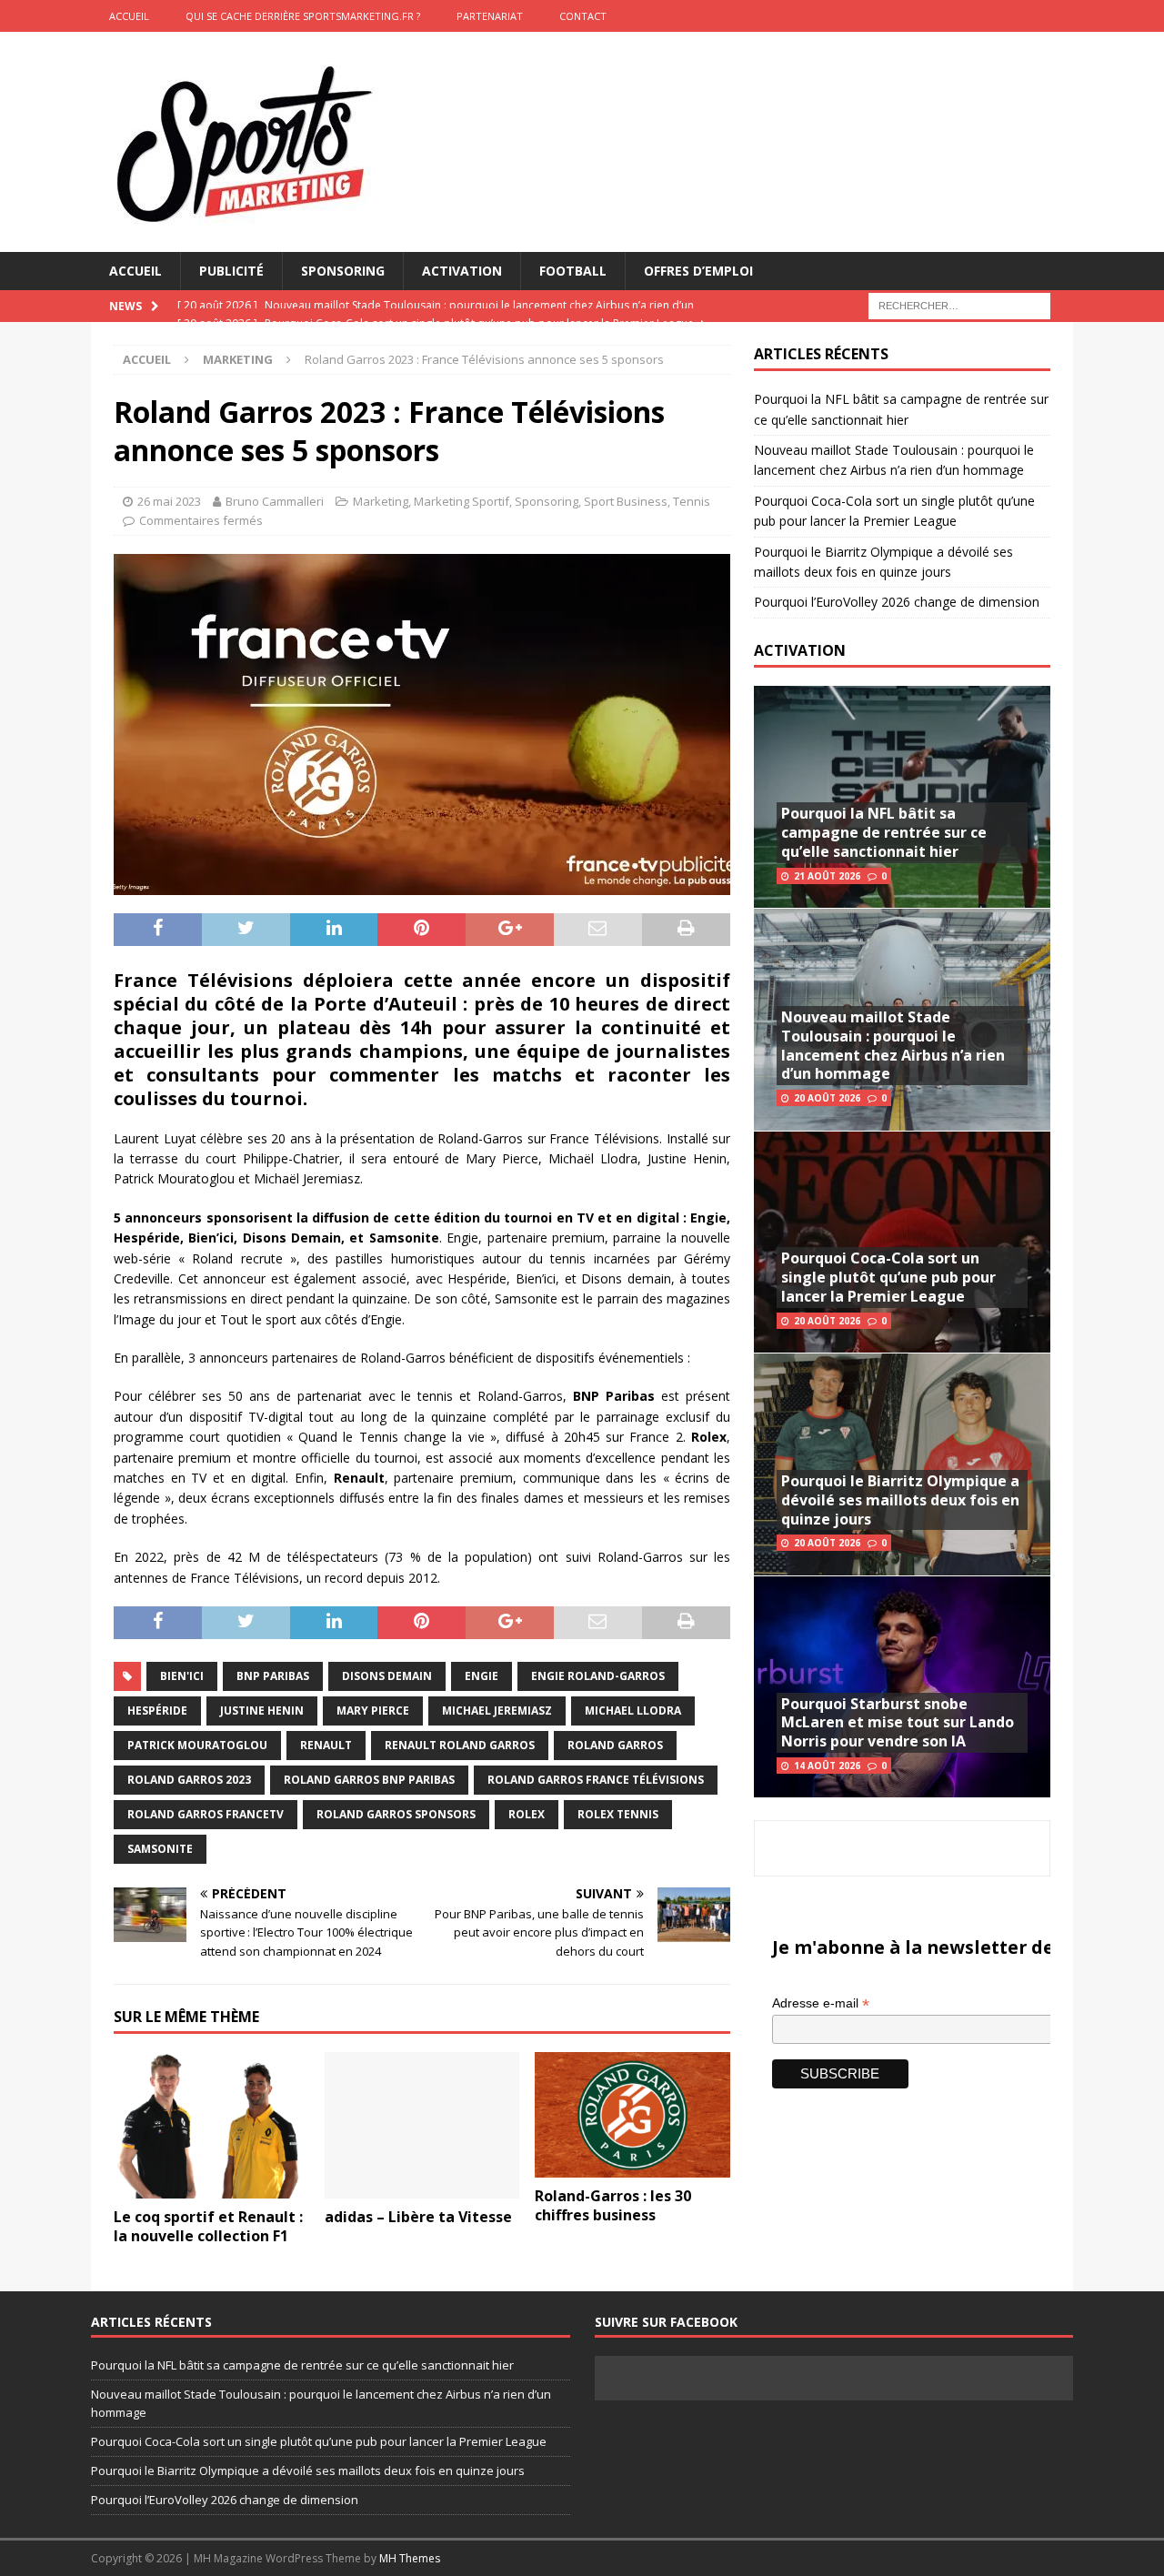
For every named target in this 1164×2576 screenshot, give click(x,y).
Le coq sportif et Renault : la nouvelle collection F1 (208, 2226)
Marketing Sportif (462, 501)
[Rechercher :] (959, 305)
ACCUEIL (129, 16)
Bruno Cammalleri (275, 501)
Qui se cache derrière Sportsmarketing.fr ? (303, 16)
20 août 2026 (827, 1098)
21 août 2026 (827, 876)
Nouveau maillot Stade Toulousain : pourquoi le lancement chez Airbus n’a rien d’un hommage (893, 1045)
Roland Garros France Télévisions (596, 1780)
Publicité (231, 271)
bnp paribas (273, 1676)
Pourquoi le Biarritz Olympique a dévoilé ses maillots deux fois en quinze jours (900, 1500)
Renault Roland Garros (460, 1745)
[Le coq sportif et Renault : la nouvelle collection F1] (211, 2125)
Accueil (135, 271)
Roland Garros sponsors (396, 1814)
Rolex (527, 1814)
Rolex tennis (618, 1814)
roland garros (615, 1745)
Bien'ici (182, 1676)
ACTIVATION (800, 650)
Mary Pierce (373, 1711)
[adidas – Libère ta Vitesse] (422, 2125)
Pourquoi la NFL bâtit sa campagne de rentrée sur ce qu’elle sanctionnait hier (884, 832)
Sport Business (626, 501)
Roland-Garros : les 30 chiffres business (613, 2205)
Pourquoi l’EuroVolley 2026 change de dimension (897, 602)
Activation (462, 271)
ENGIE (482, 1676)
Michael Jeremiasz (497, 1711)
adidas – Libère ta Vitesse (418, 2217)
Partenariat (490, 16)
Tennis (692, 501)
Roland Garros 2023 (189, 1780)
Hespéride (157, 1711)
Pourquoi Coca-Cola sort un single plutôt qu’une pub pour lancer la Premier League (888, 1277)
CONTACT (583, 16)
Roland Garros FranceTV (206, 1814)
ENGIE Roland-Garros (598, 1676)
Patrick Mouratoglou (197, 1745)
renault (326, 1745)
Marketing (381, 501)
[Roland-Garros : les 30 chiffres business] (632, 2115)
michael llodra (633, 1711)
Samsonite (160, 1849)
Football (573, 271)
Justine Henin (262, 1711)
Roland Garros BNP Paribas (369, 1780)
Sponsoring (343, 271)
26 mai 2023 (169, 501)
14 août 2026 (827, 1766)
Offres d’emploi (698, 271)
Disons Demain (387, 1676)
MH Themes (410, 2558)
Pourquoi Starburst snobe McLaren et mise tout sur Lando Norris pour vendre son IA (898, 1723)
